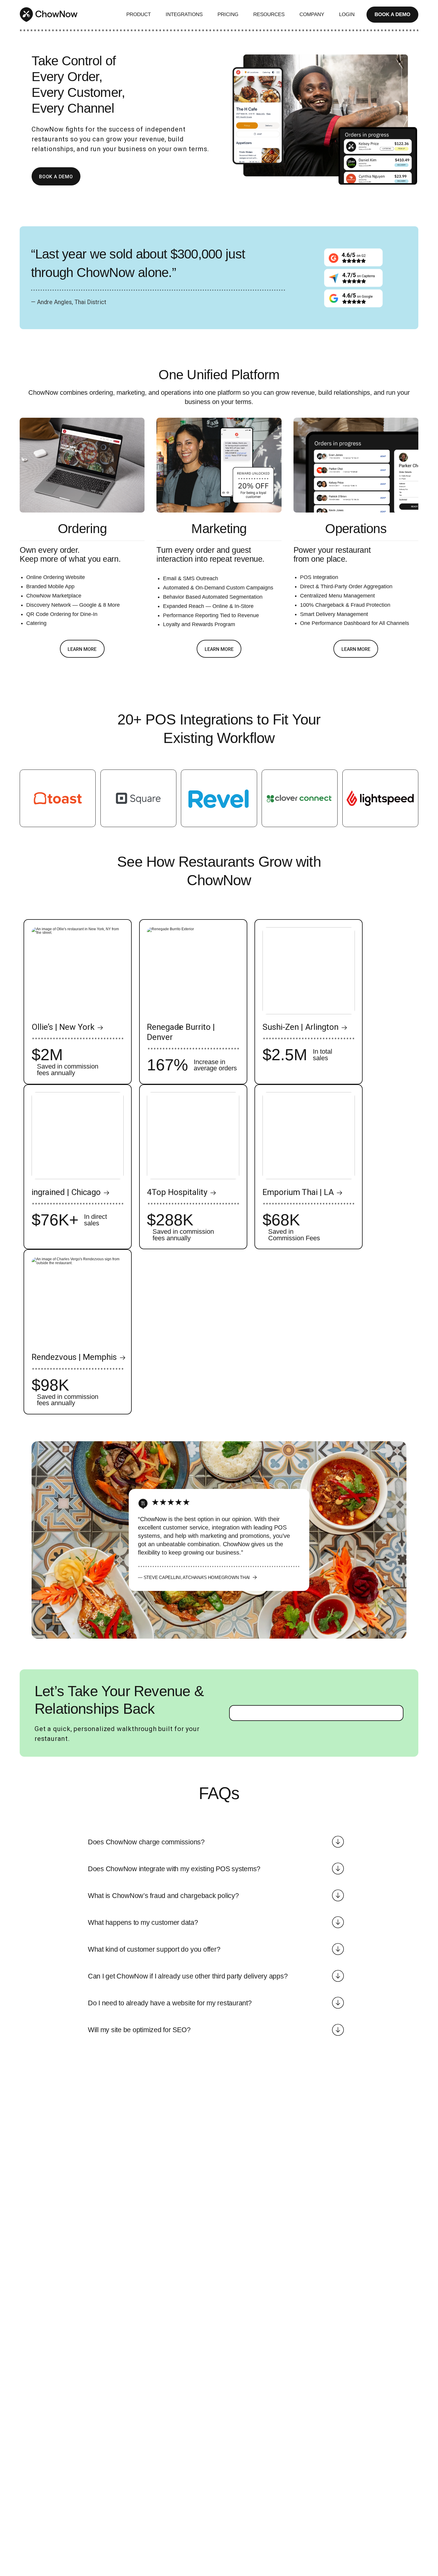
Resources (269, 14)
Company (312, 14)
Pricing (228, 14)
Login (347, 14)
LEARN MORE (82, 649)
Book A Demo (392, 14)
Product (139, 14)
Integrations (184, 14)
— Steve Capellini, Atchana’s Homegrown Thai (194, 1577)
